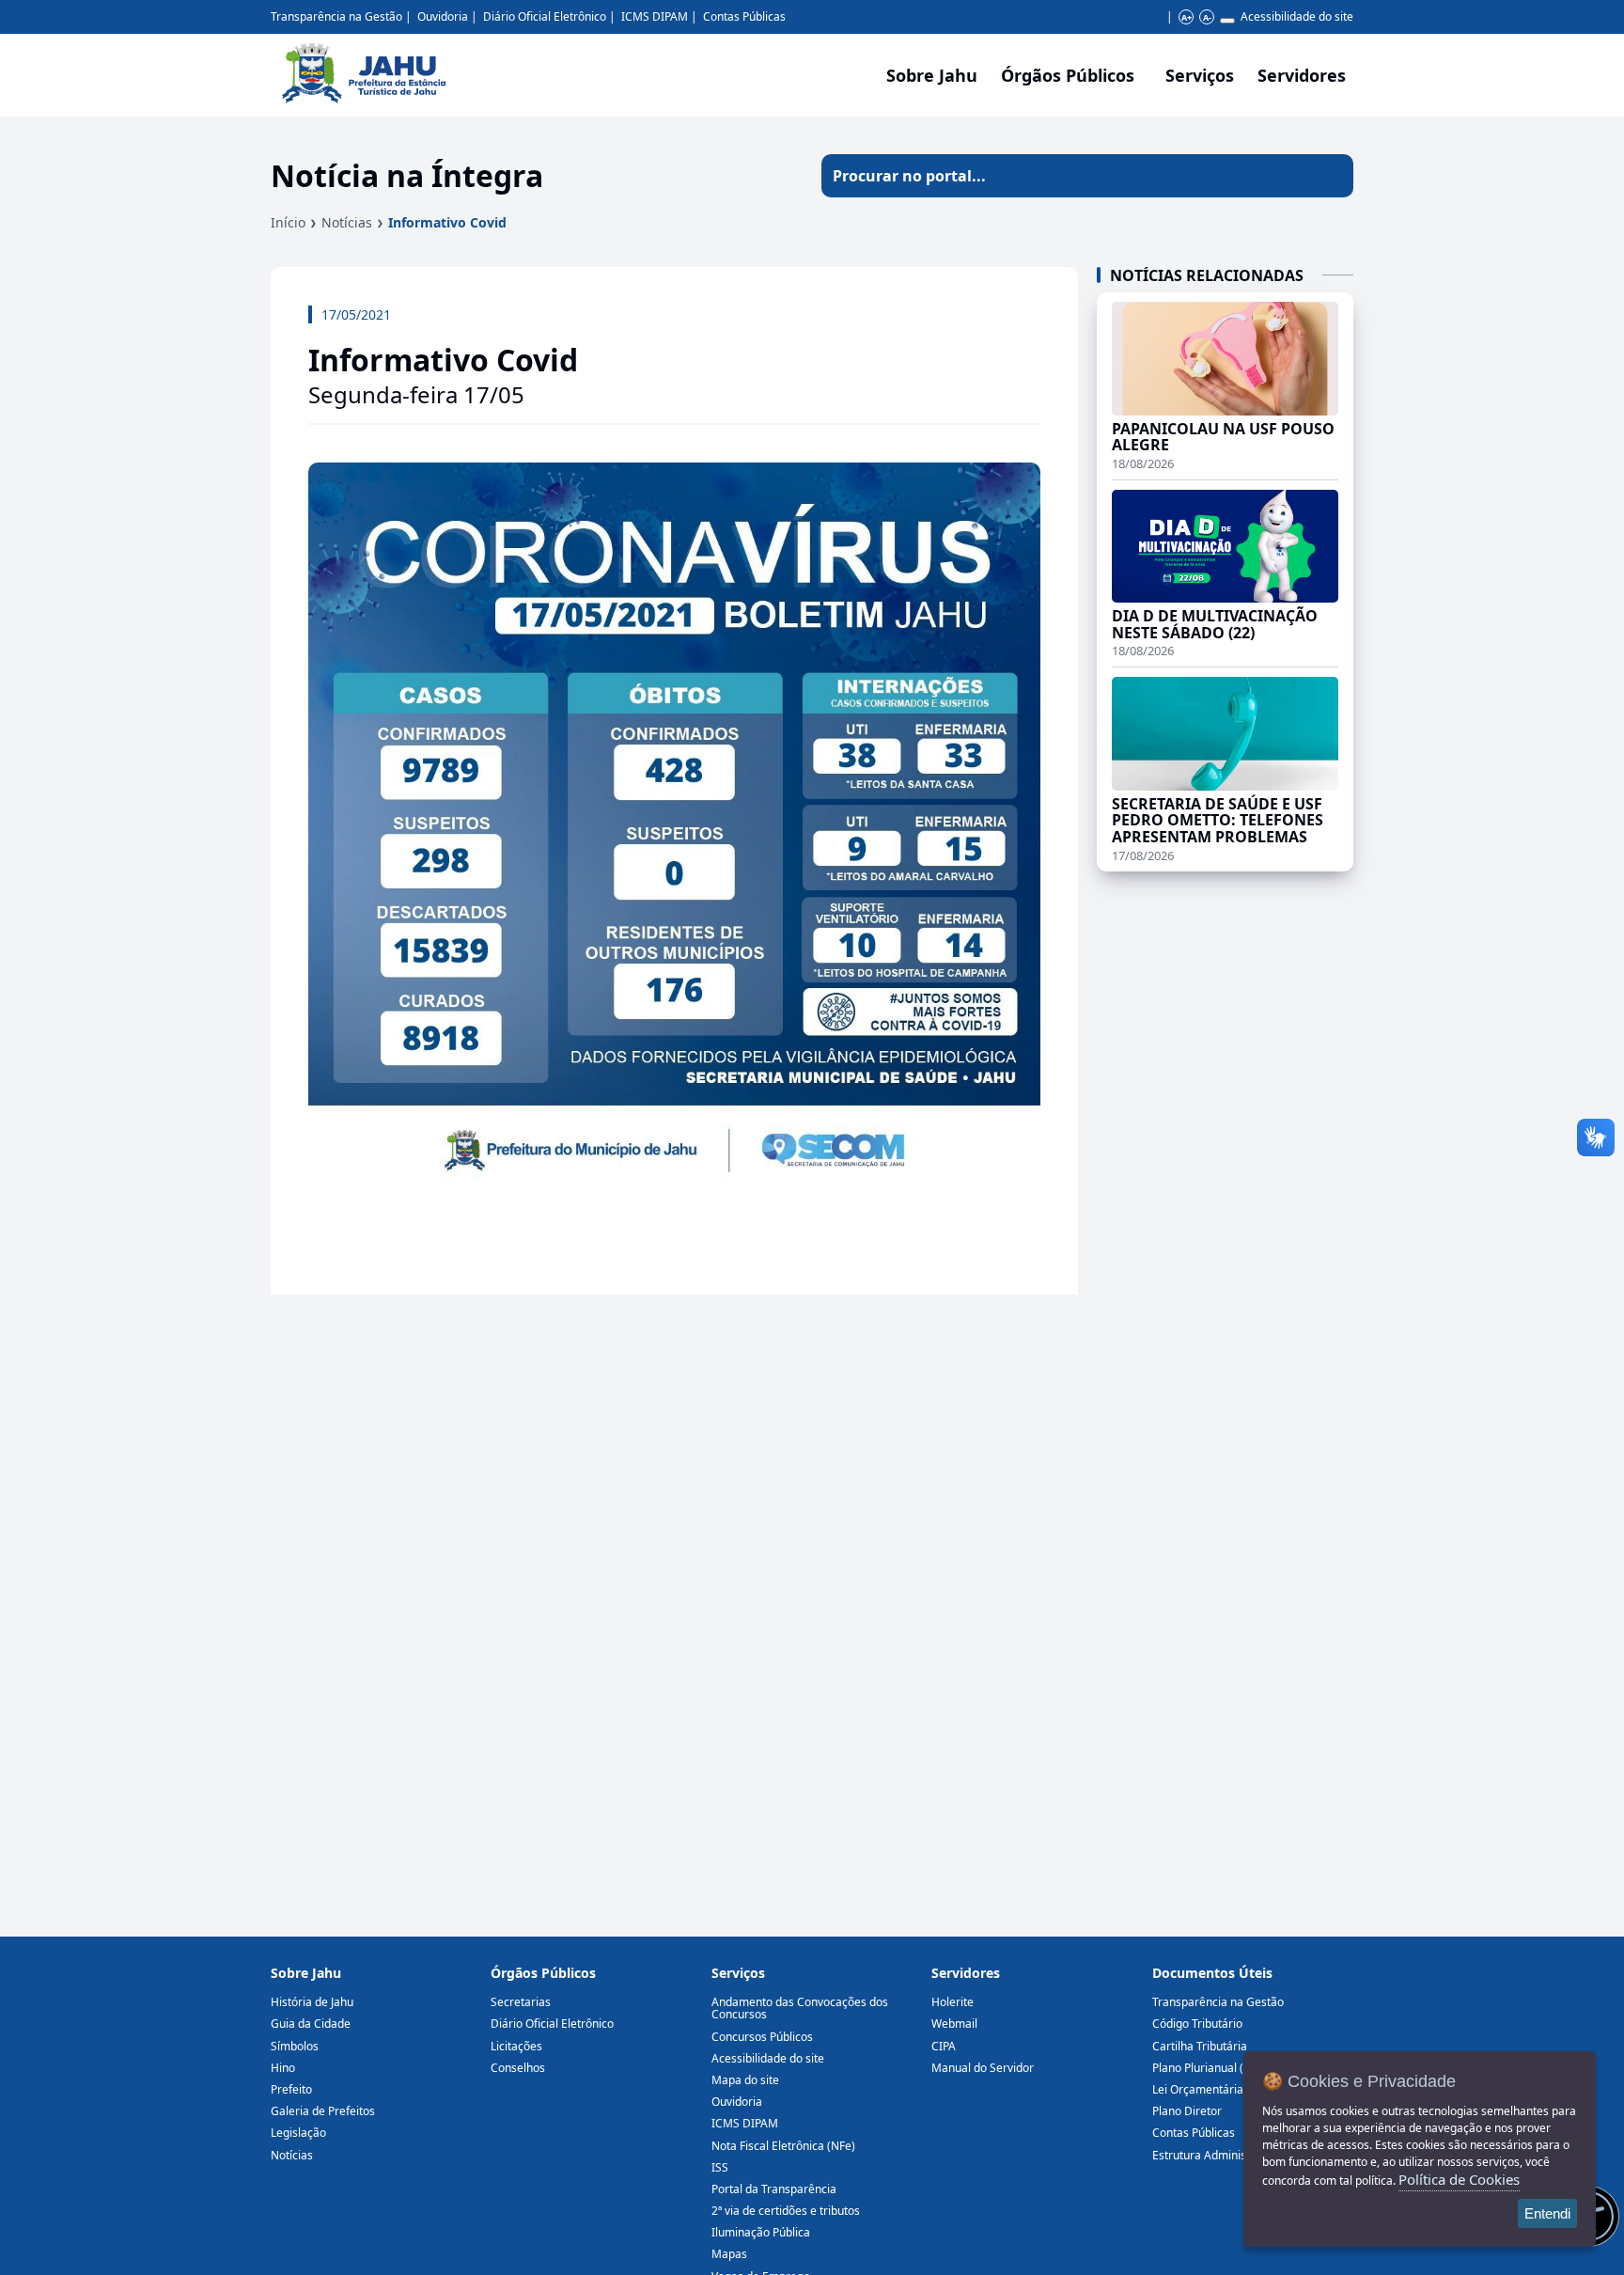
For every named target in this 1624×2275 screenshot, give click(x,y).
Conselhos (518, 2068)
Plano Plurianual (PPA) (1210, 2068)
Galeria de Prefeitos (323, 2111)
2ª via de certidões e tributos (786, 2211)
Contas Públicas (744, 16)
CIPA (944, 2046)
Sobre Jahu (932, 75)
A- (1207, 17)
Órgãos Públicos (543, 1973)
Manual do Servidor (983, 2068)
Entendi (1547, 2213)
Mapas (729, 2254)
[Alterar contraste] (1227, 21)
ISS (720, 2167)
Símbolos (295, 2046)
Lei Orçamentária (1198, 2089)
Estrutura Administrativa (1216, 2155)
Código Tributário (1197, 2024)
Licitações (516, 2046)
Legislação (298, 2133)
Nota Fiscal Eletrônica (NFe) (783, 2146)
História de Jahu (312, 2002)
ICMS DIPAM (655, 16)
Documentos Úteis (1212, 1973)
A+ (1187, 17)
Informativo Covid (447, 222)
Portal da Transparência (774, 2189)
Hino (283, 2068)
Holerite (953, 2002)
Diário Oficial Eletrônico (545, 16)
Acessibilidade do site (1297, 16)
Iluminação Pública (761, 2232)
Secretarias (521, 2002)
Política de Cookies (1459, 2179)
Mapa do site (745, 2080)
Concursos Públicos (762, 2037)
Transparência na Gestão (336, 16)
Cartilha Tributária (1200, 2046)
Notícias (347, 222)
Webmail (954, 2024)
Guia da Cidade (311, 2024)
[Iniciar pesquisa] (1332, 176)
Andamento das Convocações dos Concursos (800, 2008)
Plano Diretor (1187, 2111)
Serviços (1200, 75)
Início (288, 222)
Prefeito (291, 2089)
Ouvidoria (443, 16)
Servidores (966, 1973)
